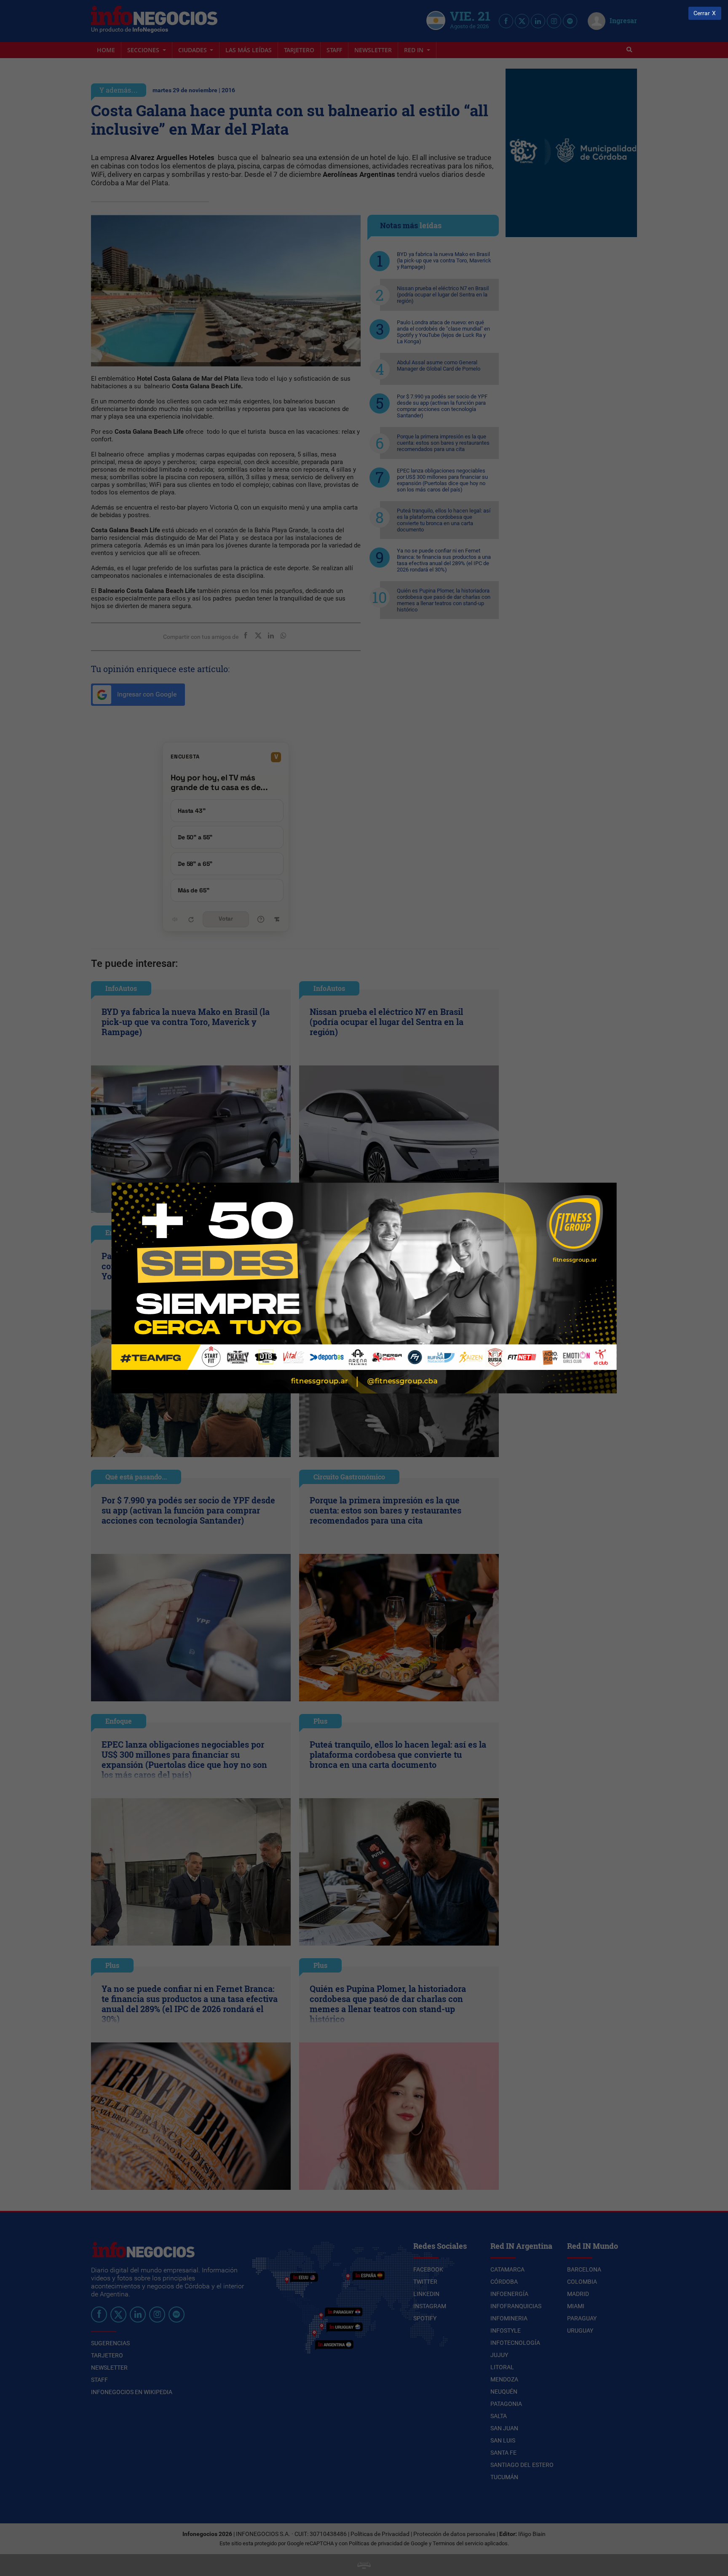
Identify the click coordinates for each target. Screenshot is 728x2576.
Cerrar (702, 13)
